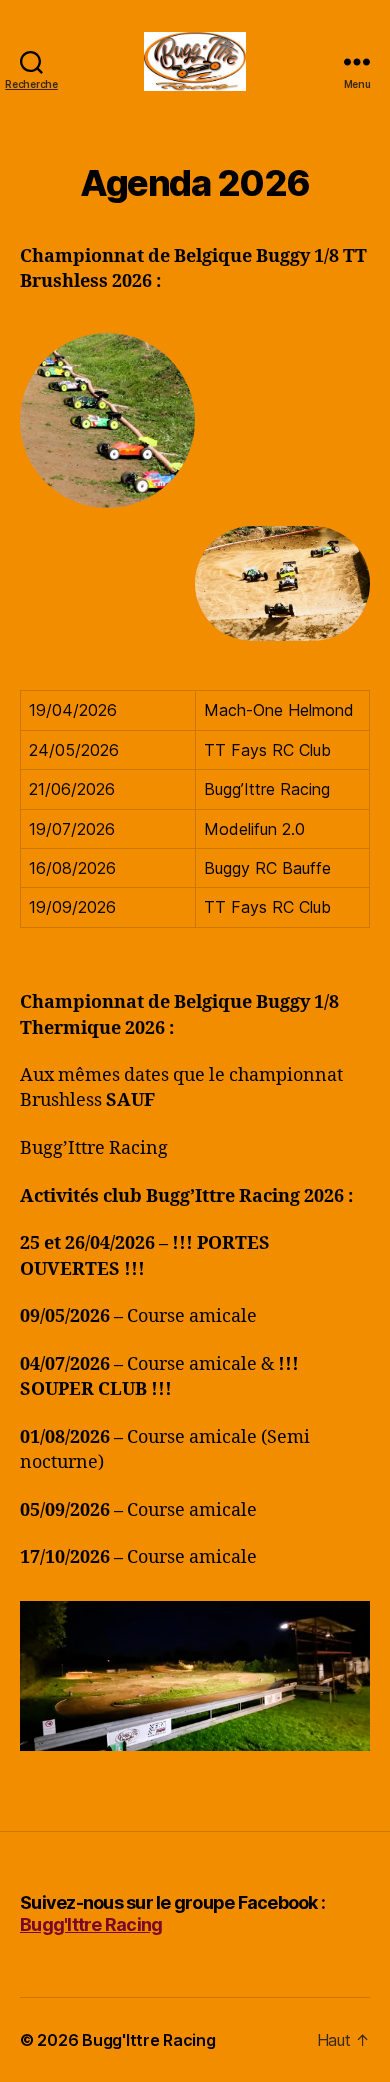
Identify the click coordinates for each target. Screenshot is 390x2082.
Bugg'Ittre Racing (91, 1924)
